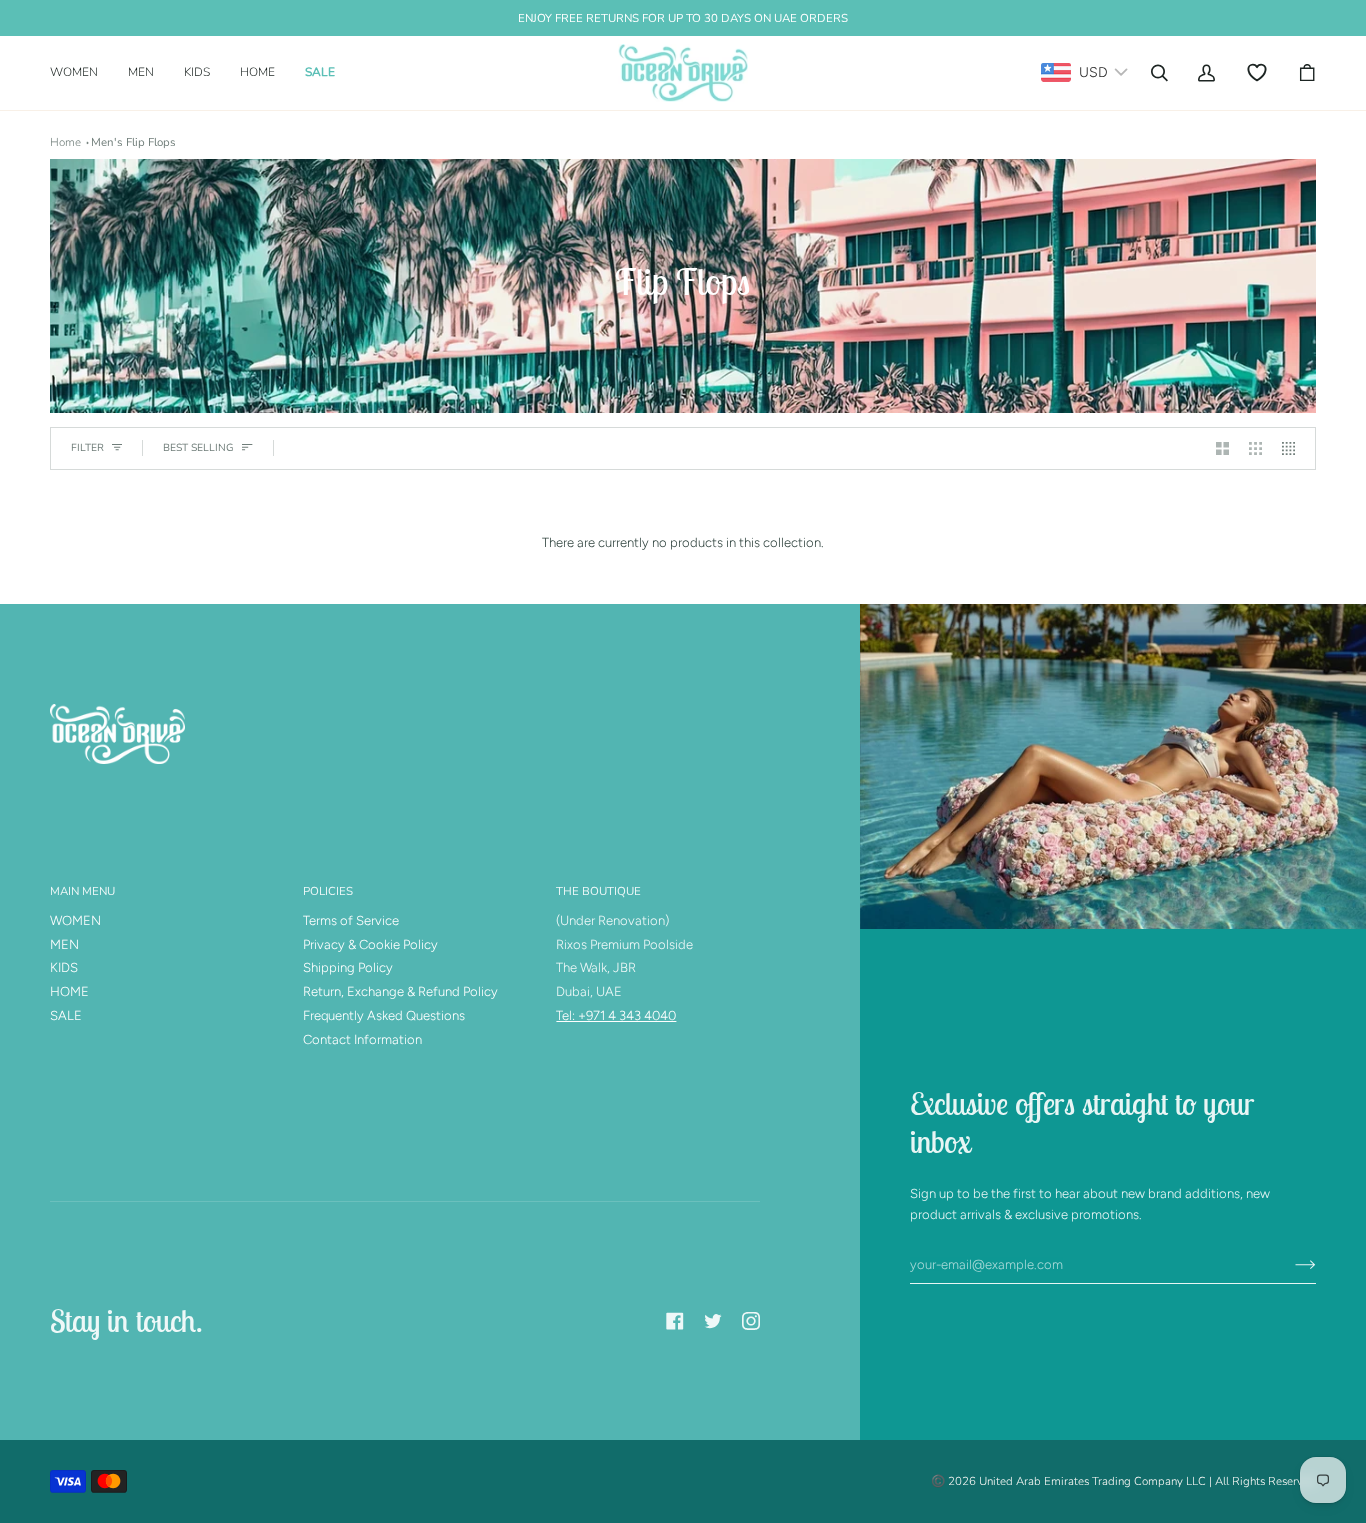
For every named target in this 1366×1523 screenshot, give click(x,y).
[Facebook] (675, 1321)
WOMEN (75, 920)
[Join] (1289, 1265)
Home (65, 142)
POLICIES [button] (328, 891)
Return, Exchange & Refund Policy (400, 991)
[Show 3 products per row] (1255, 448)
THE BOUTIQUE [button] (598, 891)
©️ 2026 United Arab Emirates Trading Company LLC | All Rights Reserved (1123, 1481)
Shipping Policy (348, 967)
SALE (66, 1015)
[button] (81, 73)
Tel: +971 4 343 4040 (616, 1015)
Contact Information (362, 1039)
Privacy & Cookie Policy (370, 944)
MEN (64, 944)
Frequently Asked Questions (384, 1015)
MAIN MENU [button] (82, 891)
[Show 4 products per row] (1293, 448)
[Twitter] (713, 1321)
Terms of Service (351, 920)
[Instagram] (751, 1321)
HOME (69, 991)
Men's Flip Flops (133, 142)
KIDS (64, 967)
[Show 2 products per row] (1222, 448)
